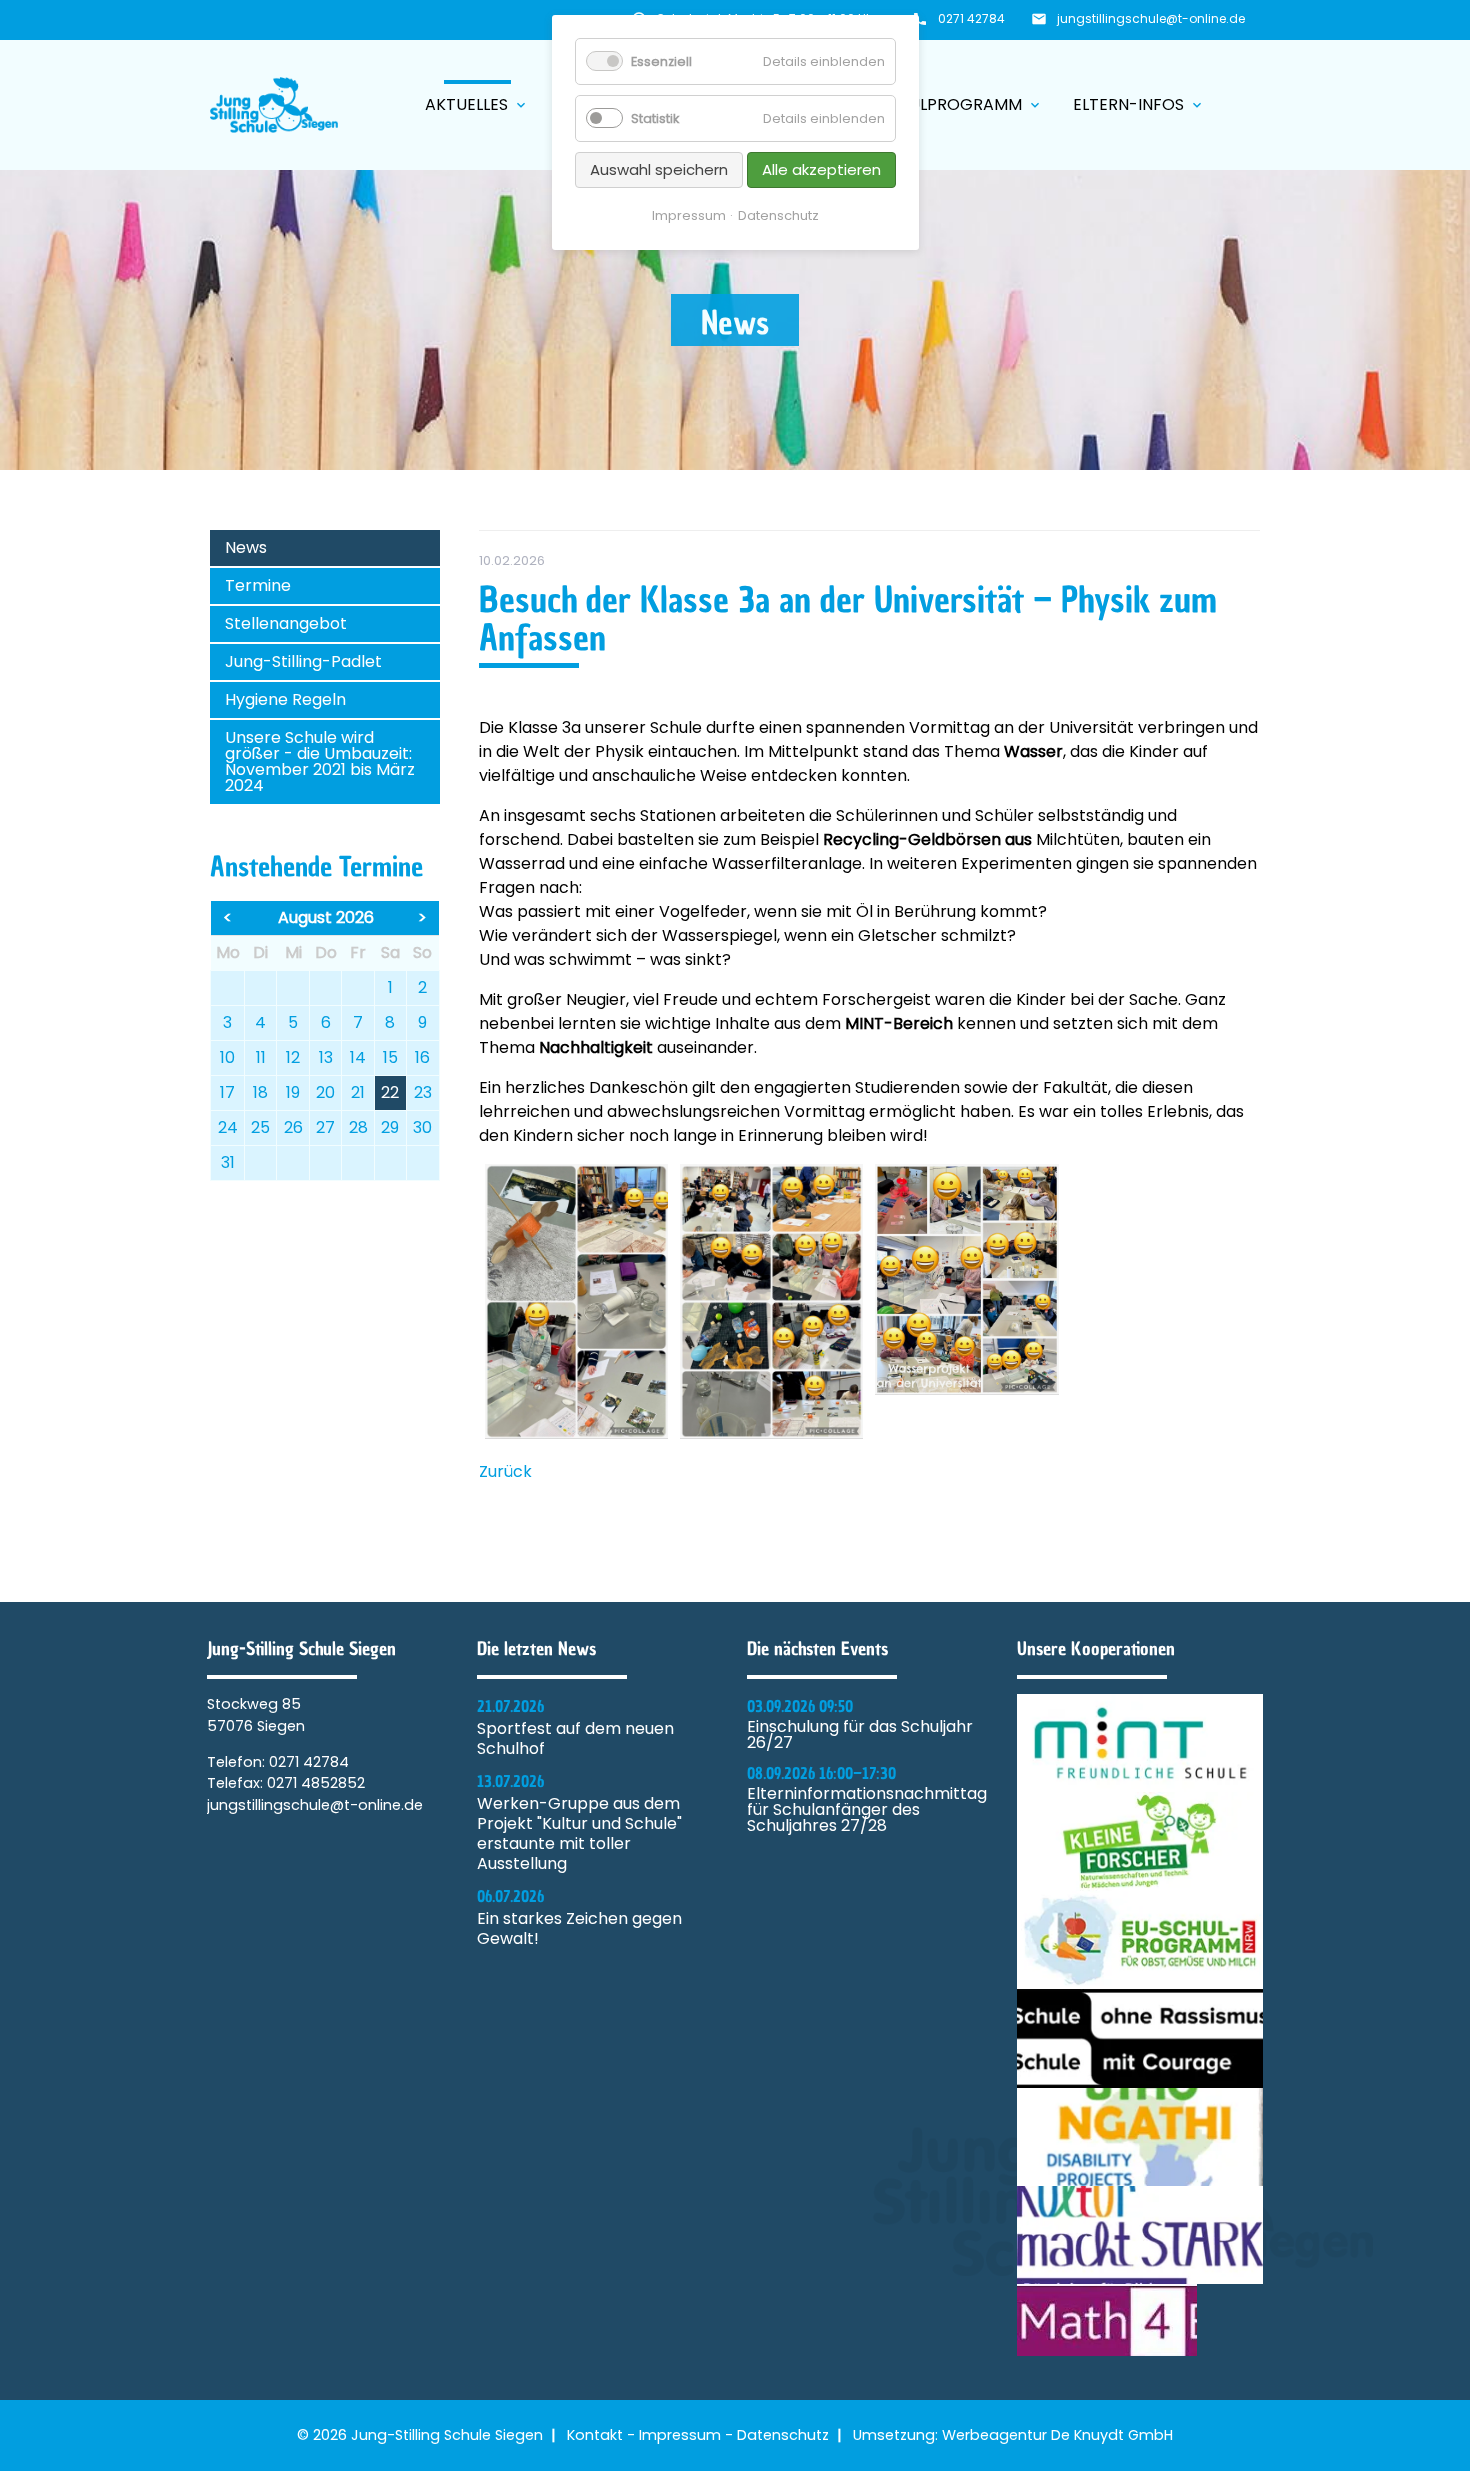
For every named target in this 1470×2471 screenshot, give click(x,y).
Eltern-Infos (1139, 104)
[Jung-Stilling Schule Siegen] (274, 105)
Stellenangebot (286, 623)
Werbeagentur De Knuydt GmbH (1057, 2435)
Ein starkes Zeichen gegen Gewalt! (579, 1929)
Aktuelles (477, 104)
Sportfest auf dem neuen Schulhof (575, 1739)
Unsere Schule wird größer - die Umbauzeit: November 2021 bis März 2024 (320, 761)
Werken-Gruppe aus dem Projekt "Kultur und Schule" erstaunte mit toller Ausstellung (579, 1834)
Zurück (505, 1471)
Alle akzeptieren (821, 169)
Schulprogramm (960, 104)
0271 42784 (971, 18)
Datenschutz (783, 2435)
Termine (258, 585)
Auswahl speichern (659, 169)
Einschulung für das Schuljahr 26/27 (860, 1735)
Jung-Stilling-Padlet (303, 661)
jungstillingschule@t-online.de (1151, 18)
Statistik (655, 118)
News (246, 547)
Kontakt (595, 2435)
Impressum (680, 2435)
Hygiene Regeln (285, 699)
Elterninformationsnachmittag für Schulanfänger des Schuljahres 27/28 (867, 1810)
